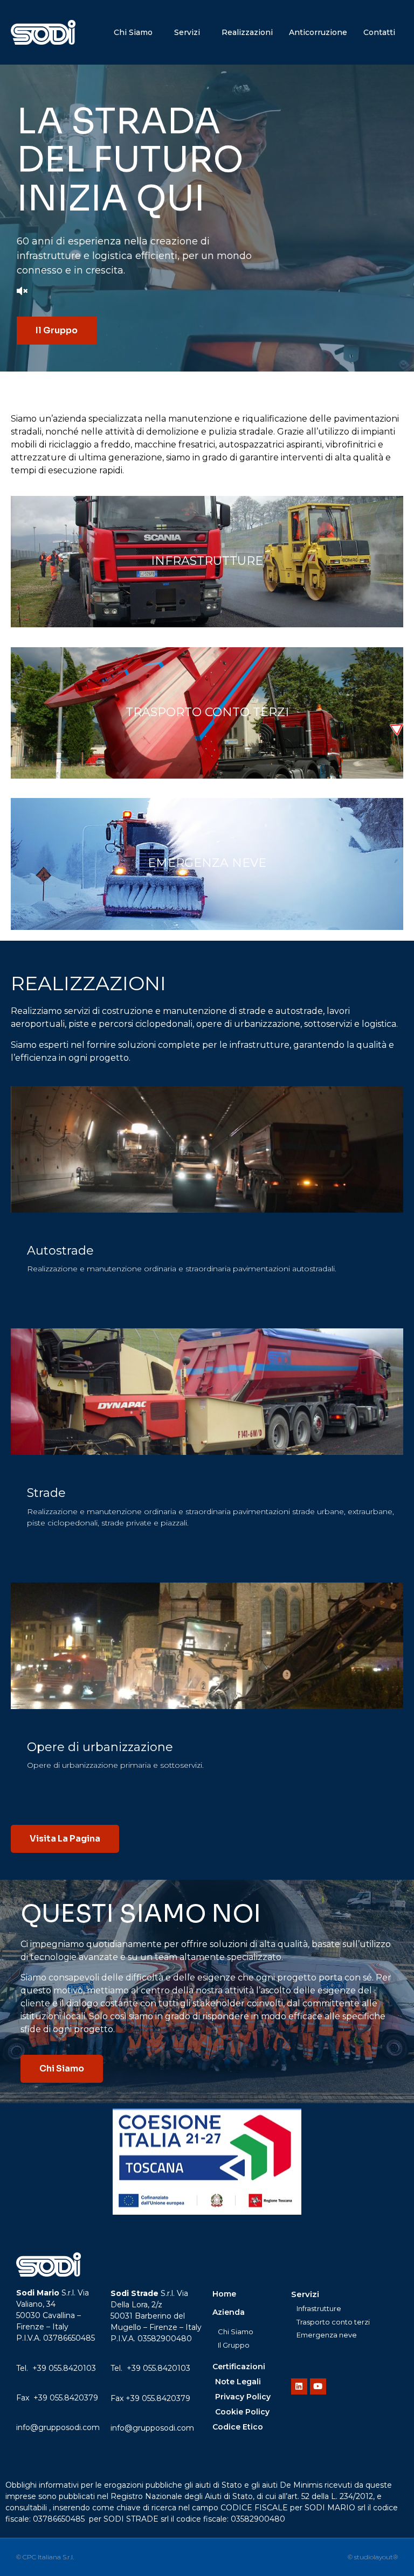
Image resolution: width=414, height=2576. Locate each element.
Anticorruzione (318, 32)
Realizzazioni (247, 32)
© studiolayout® (373, 2557)
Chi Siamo (133, 32)
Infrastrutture (207, 561)
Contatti (379, 32)
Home (224, 2294)
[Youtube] (318, 2386)
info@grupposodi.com (58, 2427)
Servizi (187, 32)
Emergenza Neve (207, 863)
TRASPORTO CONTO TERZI (207, 712)
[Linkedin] (299, 2386)
